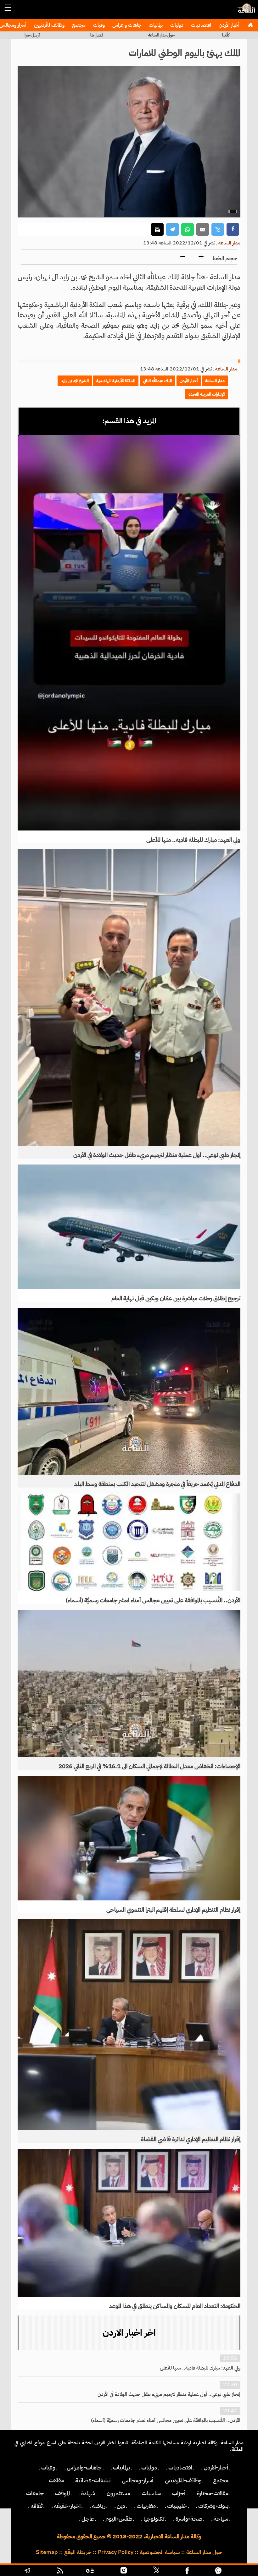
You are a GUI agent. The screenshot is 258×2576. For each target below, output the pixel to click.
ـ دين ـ (121, 2506)
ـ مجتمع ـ (221, 2480)
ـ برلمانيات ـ (121, 2468)
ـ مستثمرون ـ (118, 2493)
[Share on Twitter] (218, 230)
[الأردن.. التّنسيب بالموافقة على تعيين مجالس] (129, 1542)
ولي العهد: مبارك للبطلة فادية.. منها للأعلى (193, 840)
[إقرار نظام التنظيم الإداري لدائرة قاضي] (129, 2025)
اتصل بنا (97, 35)
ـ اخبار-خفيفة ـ (67, 2506)
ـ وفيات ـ (48, 2468)
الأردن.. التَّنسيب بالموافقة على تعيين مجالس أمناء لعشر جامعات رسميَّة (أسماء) (153, 1600)
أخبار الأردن (228, 25)
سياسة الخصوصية (160, 2552)
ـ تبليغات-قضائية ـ (93, 2480)
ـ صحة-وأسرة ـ (189, 2519)
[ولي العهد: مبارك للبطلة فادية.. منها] (129, 633)
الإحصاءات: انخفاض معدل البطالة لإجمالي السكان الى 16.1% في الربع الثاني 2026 (149, 1766)
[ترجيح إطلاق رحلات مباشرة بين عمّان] (129, 1227)
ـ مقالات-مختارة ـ (213, 2493)
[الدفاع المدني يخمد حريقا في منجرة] (129, 1391)
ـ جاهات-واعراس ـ (84, 2468)
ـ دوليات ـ (149, 2468)
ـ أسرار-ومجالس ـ (138, 2480)
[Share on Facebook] (233, 230)
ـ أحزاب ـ (179, 2493)
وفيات (98, 25)
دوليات (176, 25)
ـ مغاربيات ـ (146, 2506)
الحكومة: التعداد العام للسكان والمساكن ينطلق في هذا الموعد (175, 2306)
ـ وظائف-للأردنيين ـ (183, 2480)
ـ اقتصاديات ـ (180, 2468)
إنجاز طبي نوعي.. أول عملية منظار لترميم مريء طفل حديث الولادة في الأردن (157, 1155)
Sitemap (47, 2552)
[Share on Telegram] (172, 230)
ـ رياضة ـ (99, 2506)
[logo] (245, 11)
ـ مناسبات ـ (151, 2493)
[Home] (250, 25)
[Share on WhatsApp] (188, 230)
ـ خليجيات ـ (177, 2506)
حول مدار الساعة (161, 35)
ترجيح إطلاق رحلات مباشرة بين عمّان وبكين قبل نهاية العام (176, 1298)
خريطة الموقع (78, 2552)
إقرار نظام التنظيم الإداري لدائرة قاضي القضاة (191, 2139)
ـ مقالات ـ (56, 2480)
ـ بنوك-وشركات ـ (213, 2506)
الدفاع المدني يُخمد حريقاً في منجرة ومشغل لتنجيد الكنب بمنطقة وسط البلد (157, 1484)
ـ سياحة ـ (221, 2519)
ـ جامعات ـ (35, 2493)
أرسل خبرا (32, 35)
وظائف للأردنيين (49, 25)
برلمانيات (155, 25)
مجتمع (78, 25)
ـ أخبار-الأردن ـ (216, 2468)
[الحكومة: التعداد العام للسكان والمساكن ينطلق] (129, 2223)
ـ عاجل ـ (88, 2519)
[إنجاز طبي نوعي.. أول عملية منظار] (129, 998)
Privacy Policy (116, 2552)
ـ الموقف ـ (62, 2493)
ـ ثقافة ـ (36, 2506)
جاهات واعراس (126, 25)
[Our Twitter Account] (156, 2571)
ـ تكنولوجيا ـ (154, 2519)
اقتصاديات (200, 25)
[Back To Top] (239, 2571)
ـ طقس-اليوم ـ (119, 2519)
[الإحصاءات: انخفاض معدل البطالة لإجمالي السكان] (129, 1683)
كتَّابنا (226, 35)
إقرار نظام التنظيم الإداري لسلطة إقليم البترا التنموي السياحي (173, 1910)
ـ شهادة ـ (88, 2493)
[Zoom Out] (183, 257)
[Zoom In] (201, 257)
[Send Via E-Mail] (203, 230)
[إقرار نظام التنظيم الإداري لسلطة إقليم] (129, 1838)
